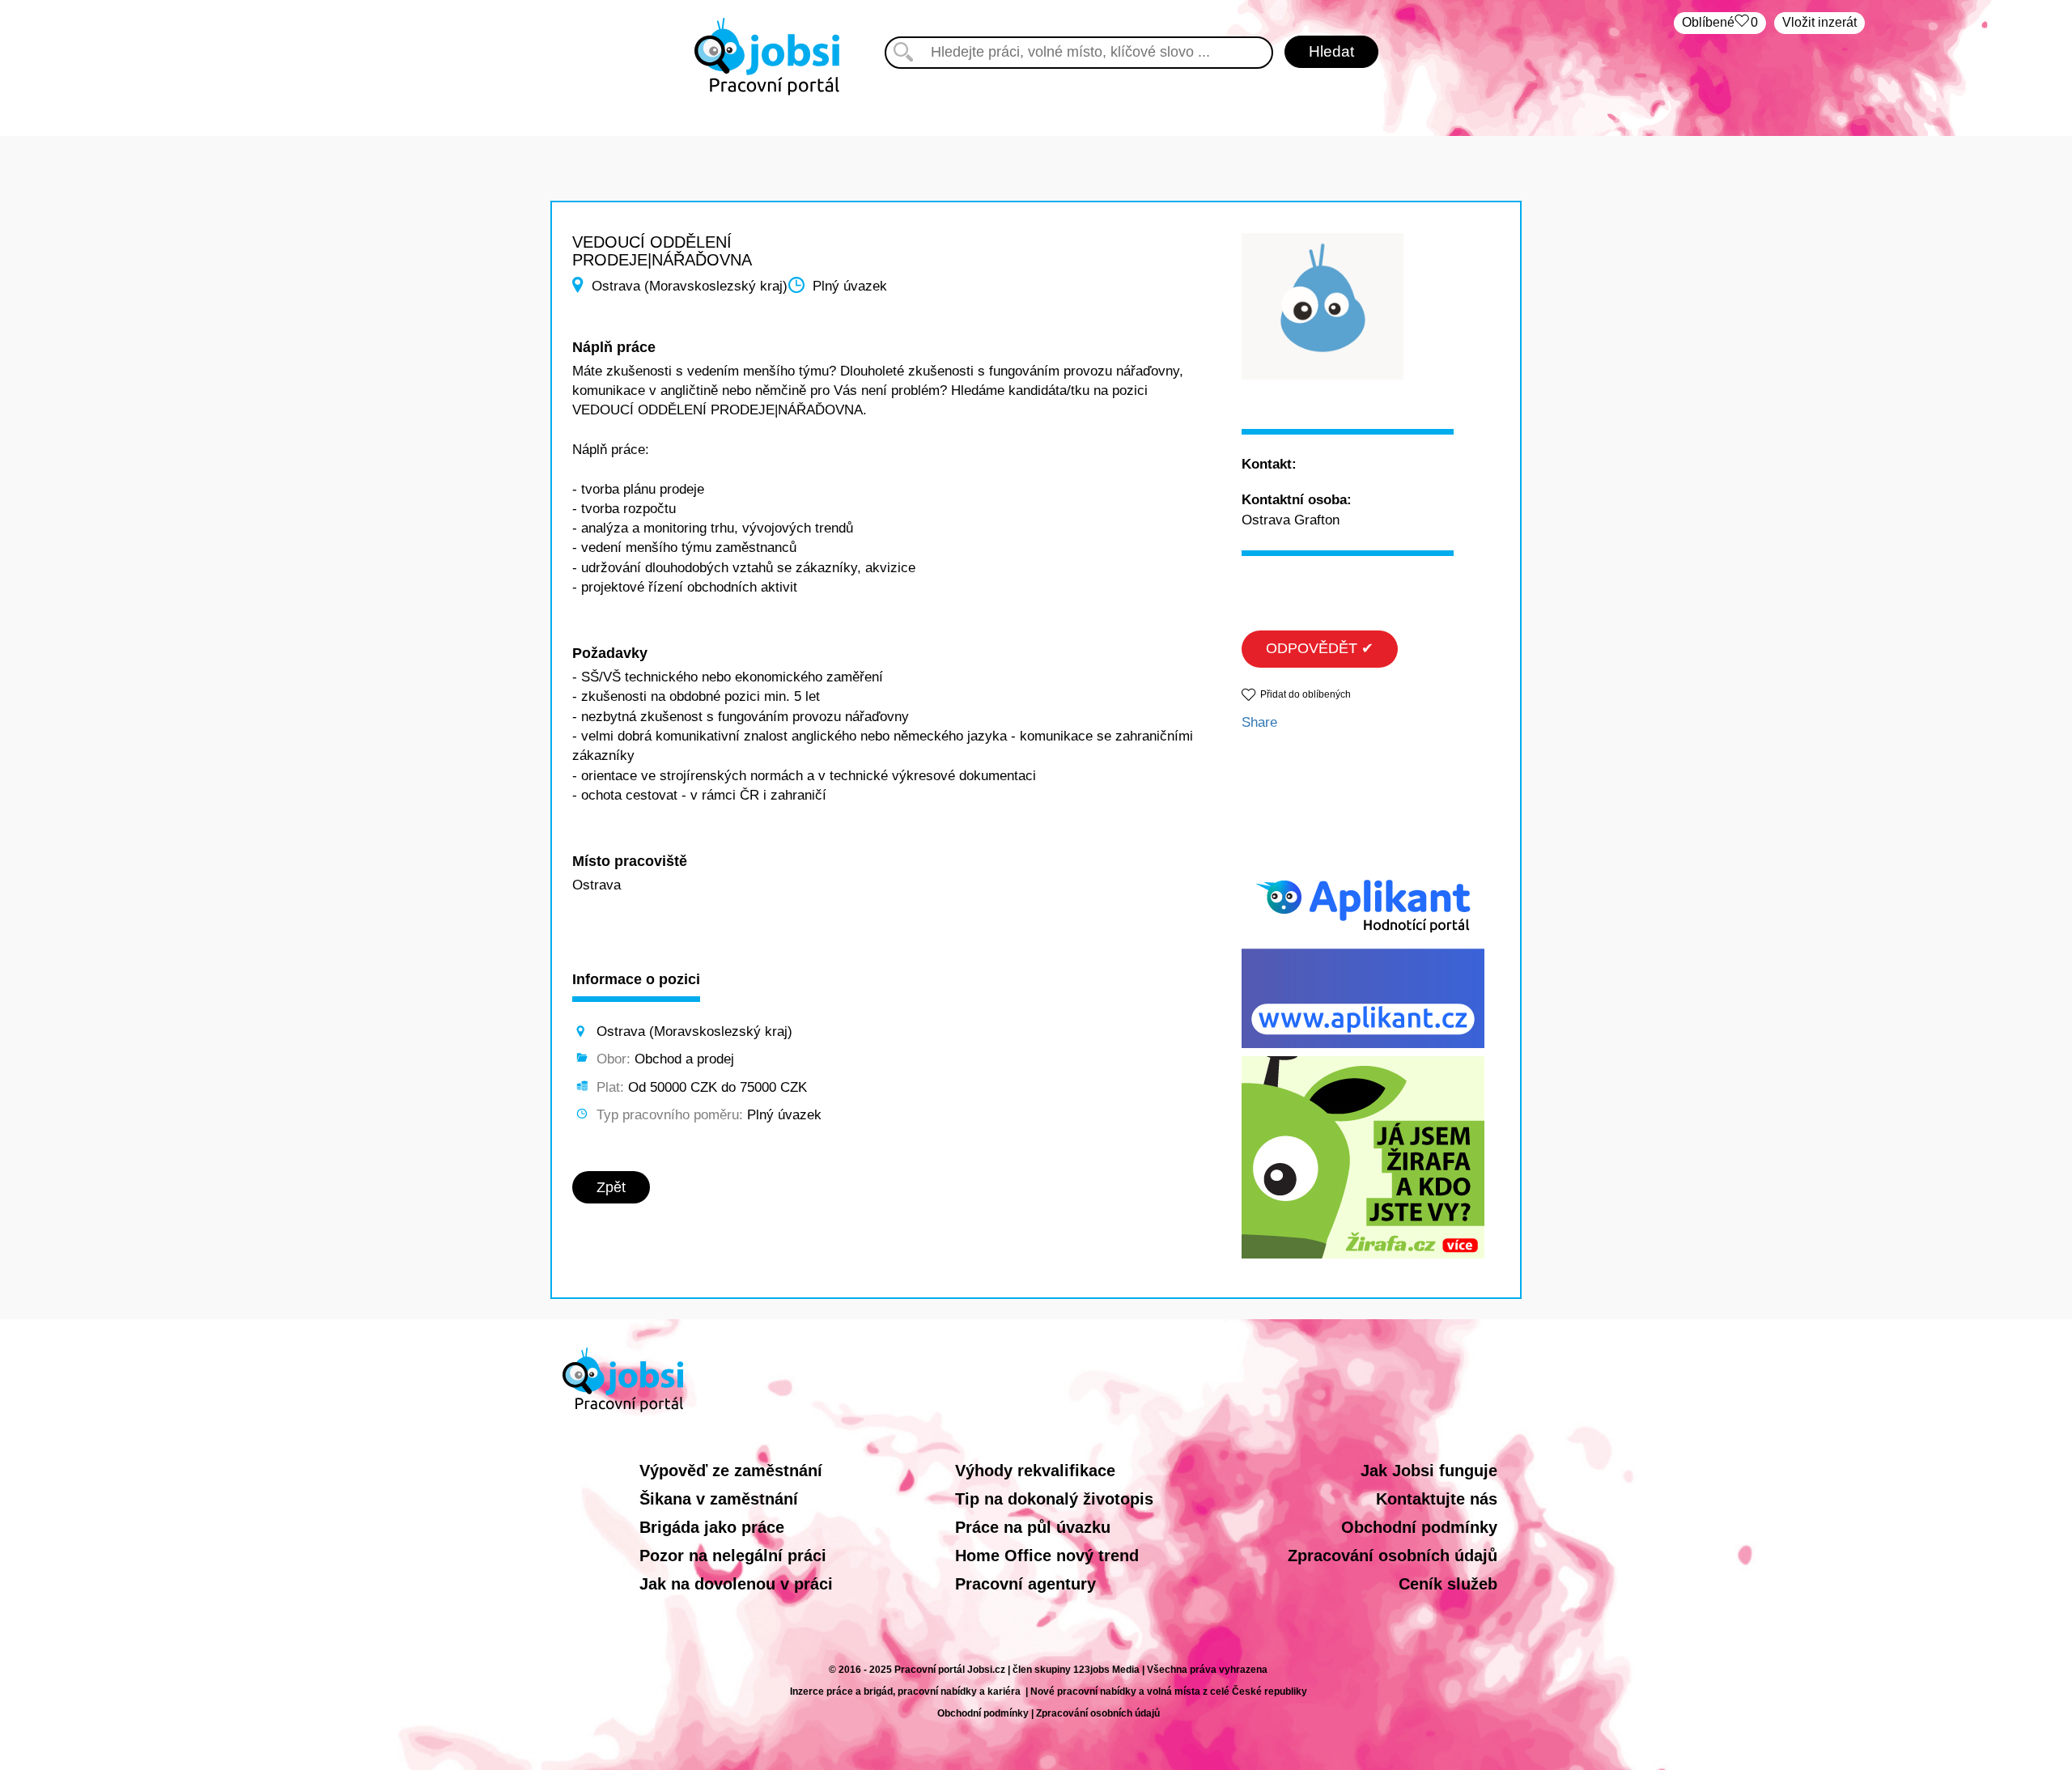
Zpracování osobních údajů (1393, 1556)
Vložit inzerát (1819, 22)
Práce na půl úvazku (1033, 1527)
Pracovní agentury (1025, 1584)
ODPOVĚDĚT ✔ (1320, 648)
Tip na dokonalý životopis (1054, 1499)
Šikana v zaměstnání (719, 1499)
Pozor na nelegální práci (733, 1556)
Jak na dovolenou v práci (736, 1584)
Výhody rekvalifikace (1035, 1471)
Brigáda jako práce (712, 1527)
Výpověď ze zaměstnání (731, 1471)
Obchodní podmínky (1419, 1527)
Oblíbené (1720, 22)
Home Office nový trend (1047, 1556)
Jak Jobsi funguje (1429, 1471)
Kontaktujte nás (1437, 1499)
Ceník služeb (1448, 1584)
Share (1259, 722)
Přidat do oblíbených (1306, 694)
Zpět (611, 1187)
